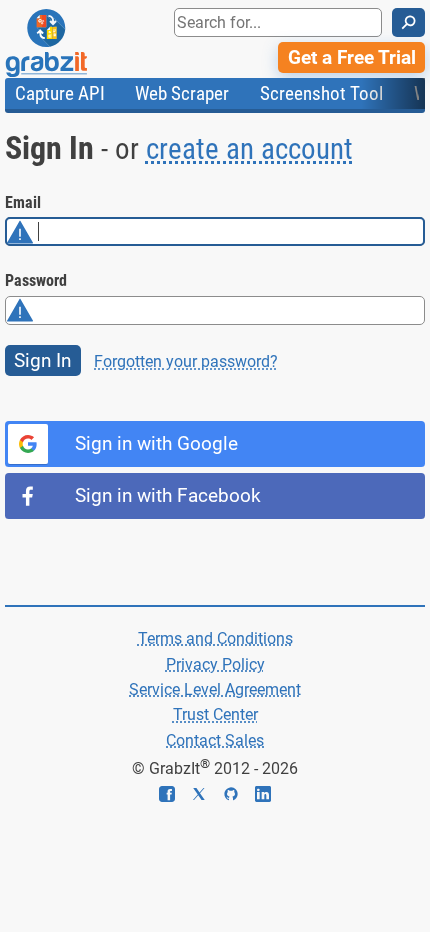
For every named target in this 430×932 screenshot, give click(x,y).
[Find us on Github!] (239, 796)
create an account (249, 149)
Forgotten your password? (186, 361)
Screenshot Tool (321, 93)
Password (36, 280)
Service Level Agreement (215, 689)
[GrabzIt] (91, 43)
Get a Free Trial (352, 57)
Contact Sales (215, 740)
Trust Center (215, 714)
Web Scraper (182, 93)
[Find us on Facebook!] (175, 796)
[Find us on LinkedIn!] (263, 796)
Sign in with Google (156, 443)
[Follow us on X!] (207, 796)
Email (23, 202)
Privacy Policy (215, 664)
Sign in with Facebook (168, 495)
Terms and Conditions (215, 638)
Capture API (60, 93)
